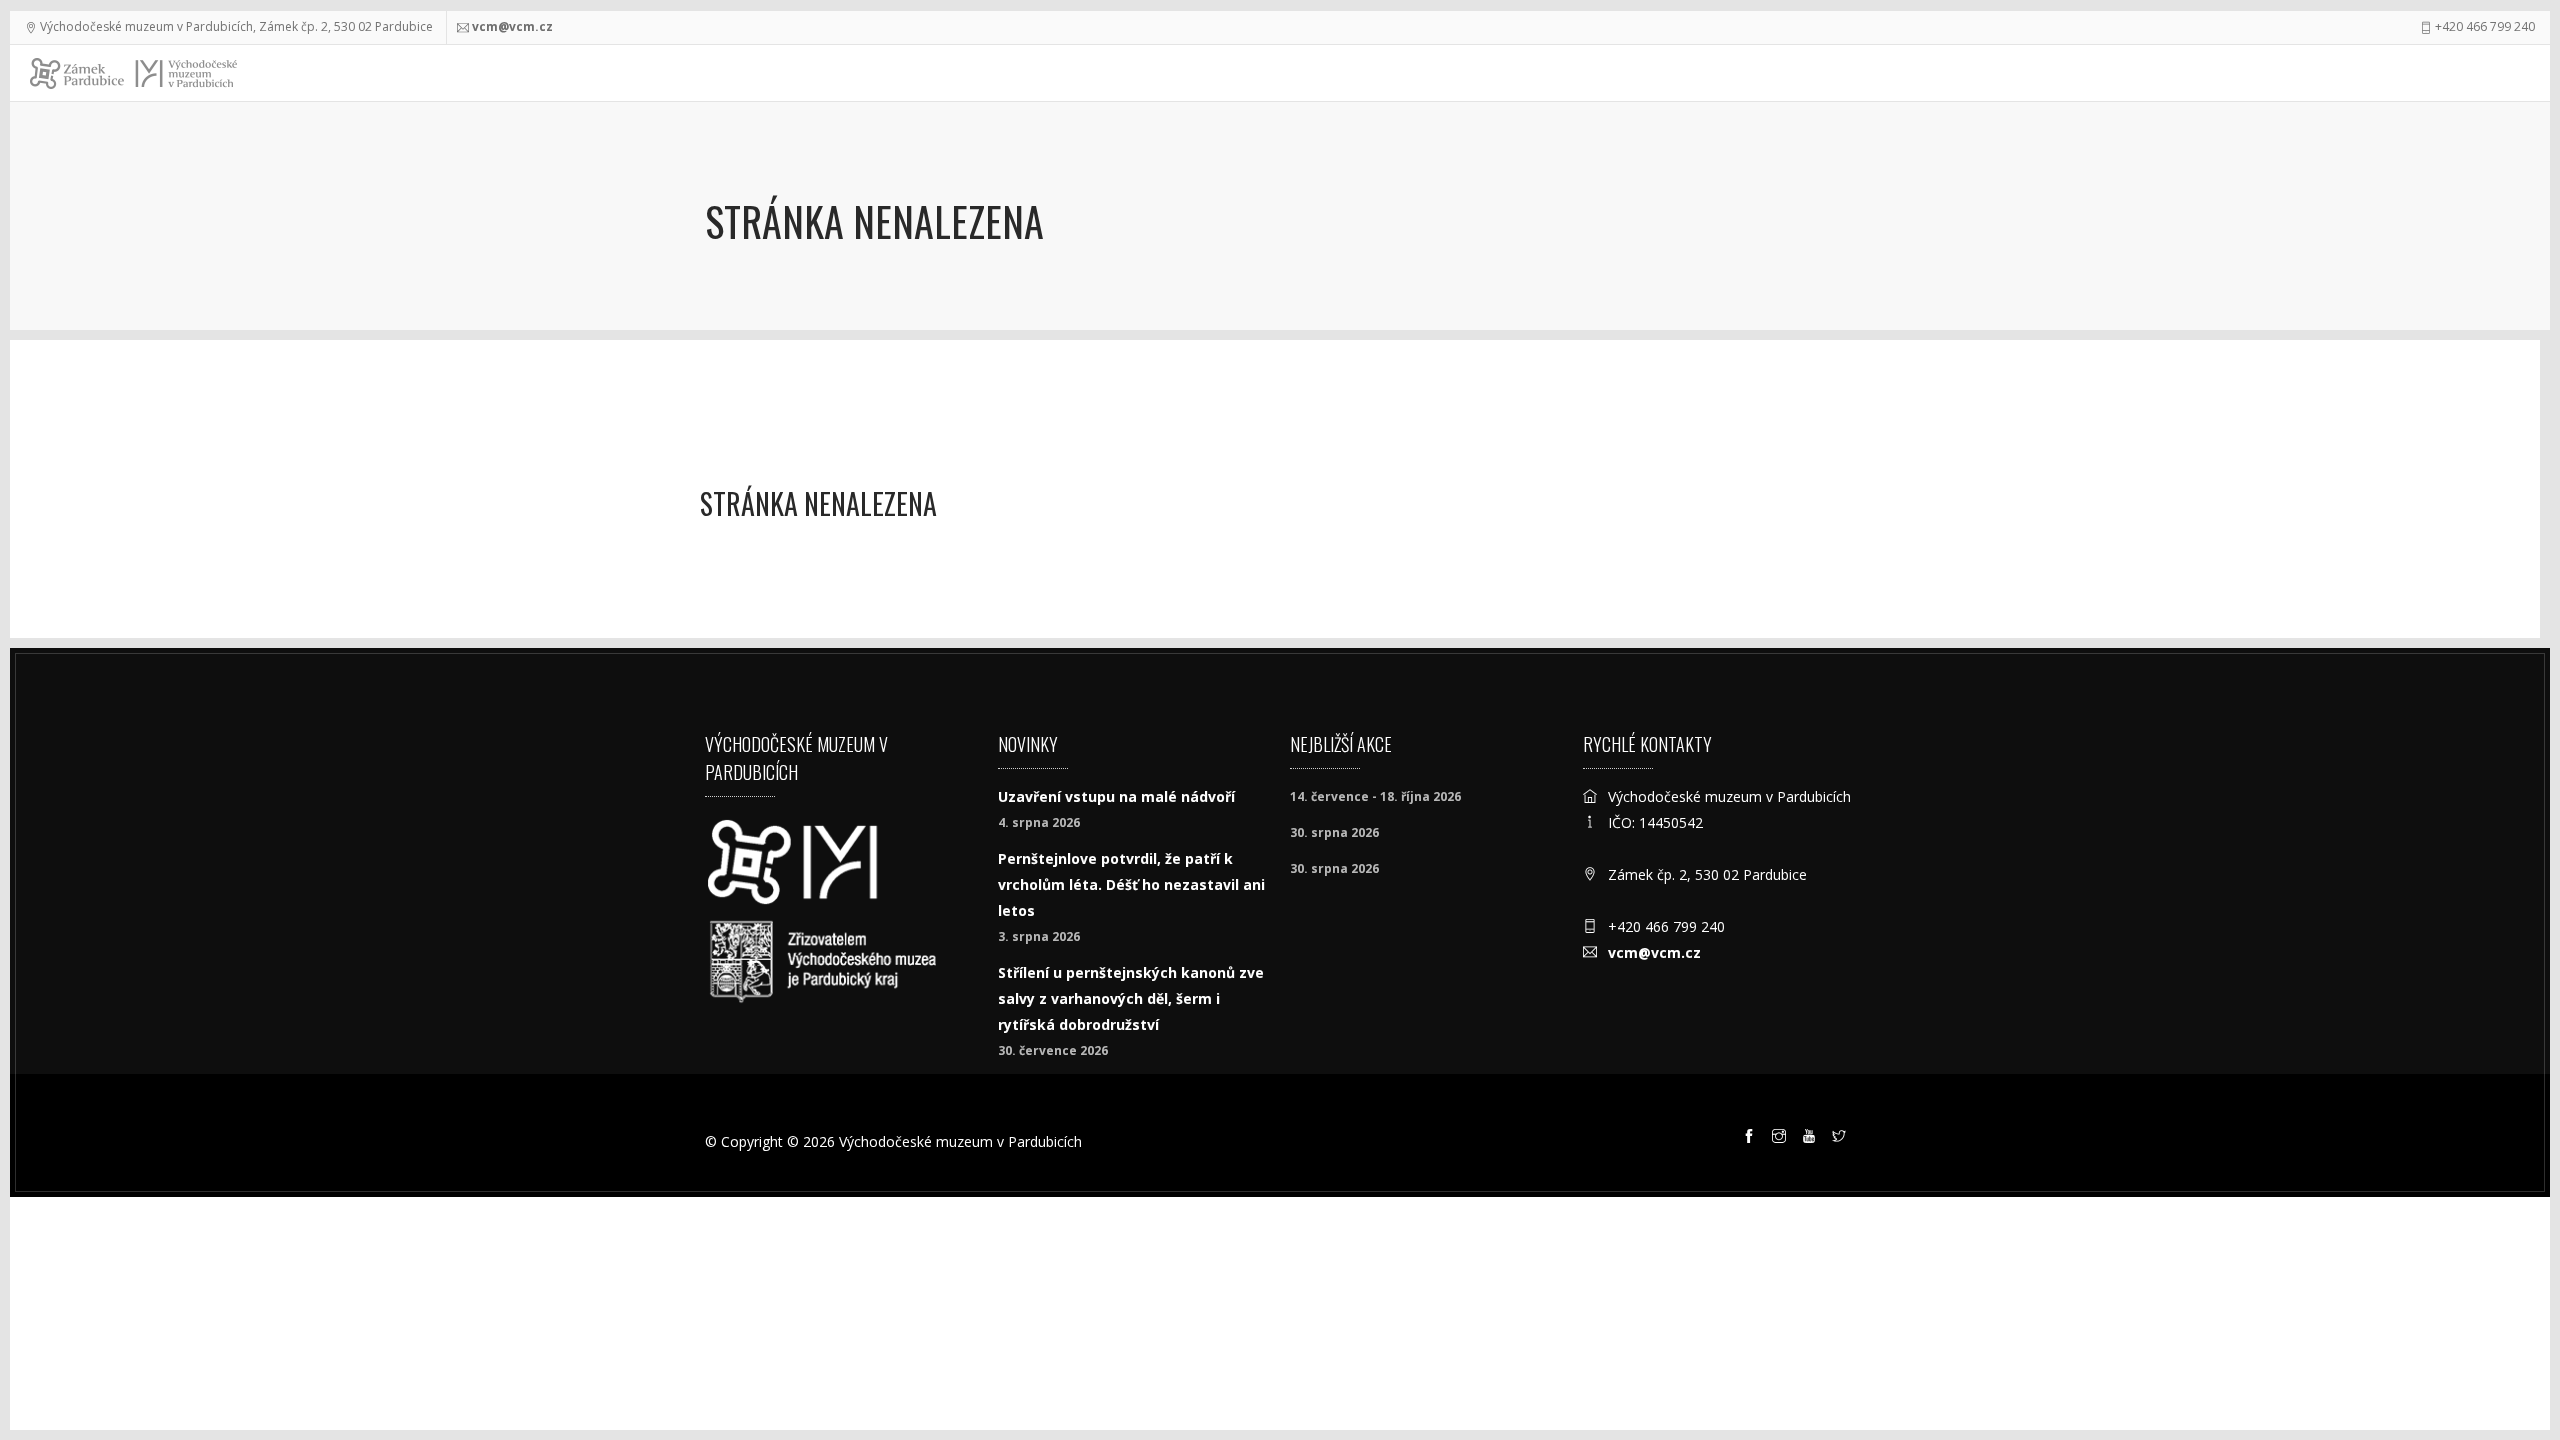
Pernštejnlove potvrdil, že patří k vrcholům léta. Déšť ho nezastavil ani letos (1131, 884)
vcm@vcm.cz (512, 26)
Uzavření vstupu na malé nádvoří (1116, 796)
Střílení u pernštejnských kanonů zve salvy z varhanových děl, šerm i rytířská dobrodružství (1131, 998)
